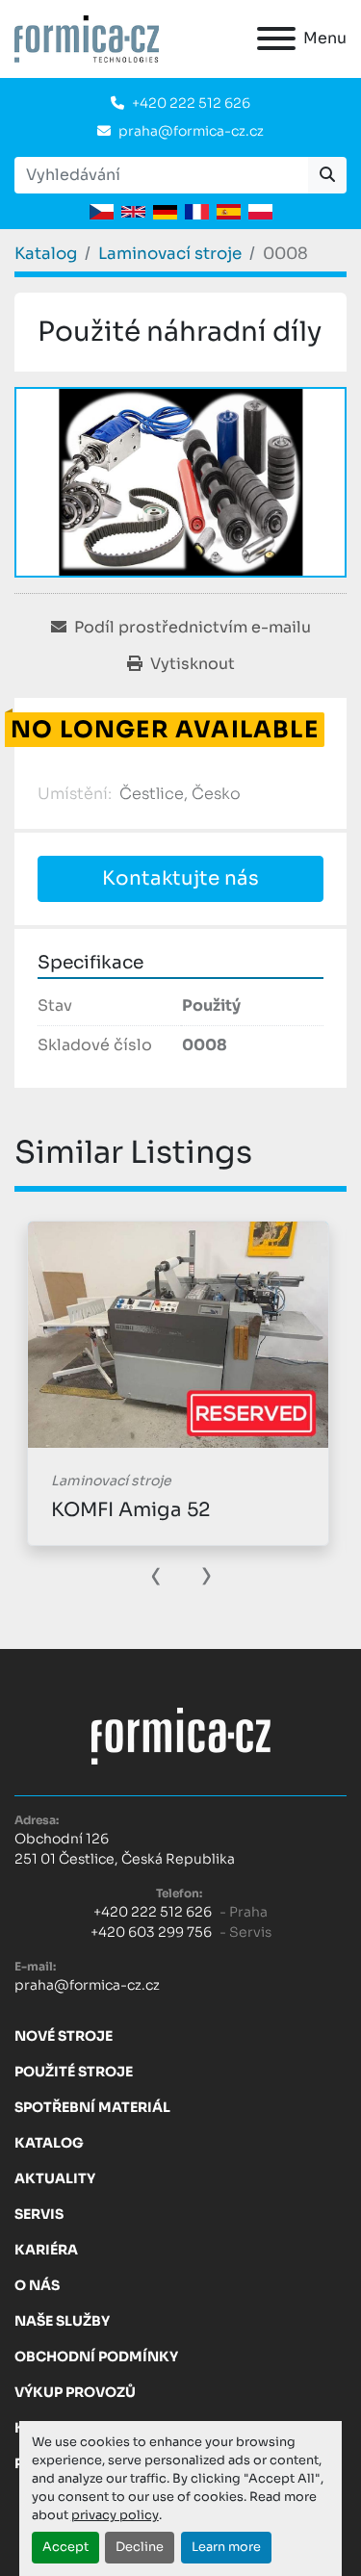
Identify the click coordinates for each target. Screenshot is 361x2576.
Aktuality (55, 2178)
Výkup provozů (75, 2392)
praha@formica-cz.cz (191, 131)
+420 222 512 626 (191, 103)
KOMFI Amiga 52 (130, 1510)
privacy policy (115, 2515)
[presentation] (156, 1574)
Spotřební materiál (92, 2107)
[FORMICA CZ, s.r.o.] (181, 1735)
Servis (39, 2214)
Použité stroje (74, 2072)
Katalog (49, 2143)
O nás (37, 2285)
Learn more (226, 2547)
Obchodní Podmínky (96, 2357)
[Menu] (276, 39)
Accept (65, 2547)
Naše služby (62, 2321)
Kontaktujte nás (180, 878)
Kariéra (46, 2250)
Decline (140, 2547)
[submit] (327, 175)
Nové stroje (64, 2036)
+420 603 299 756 (151, 1932)
